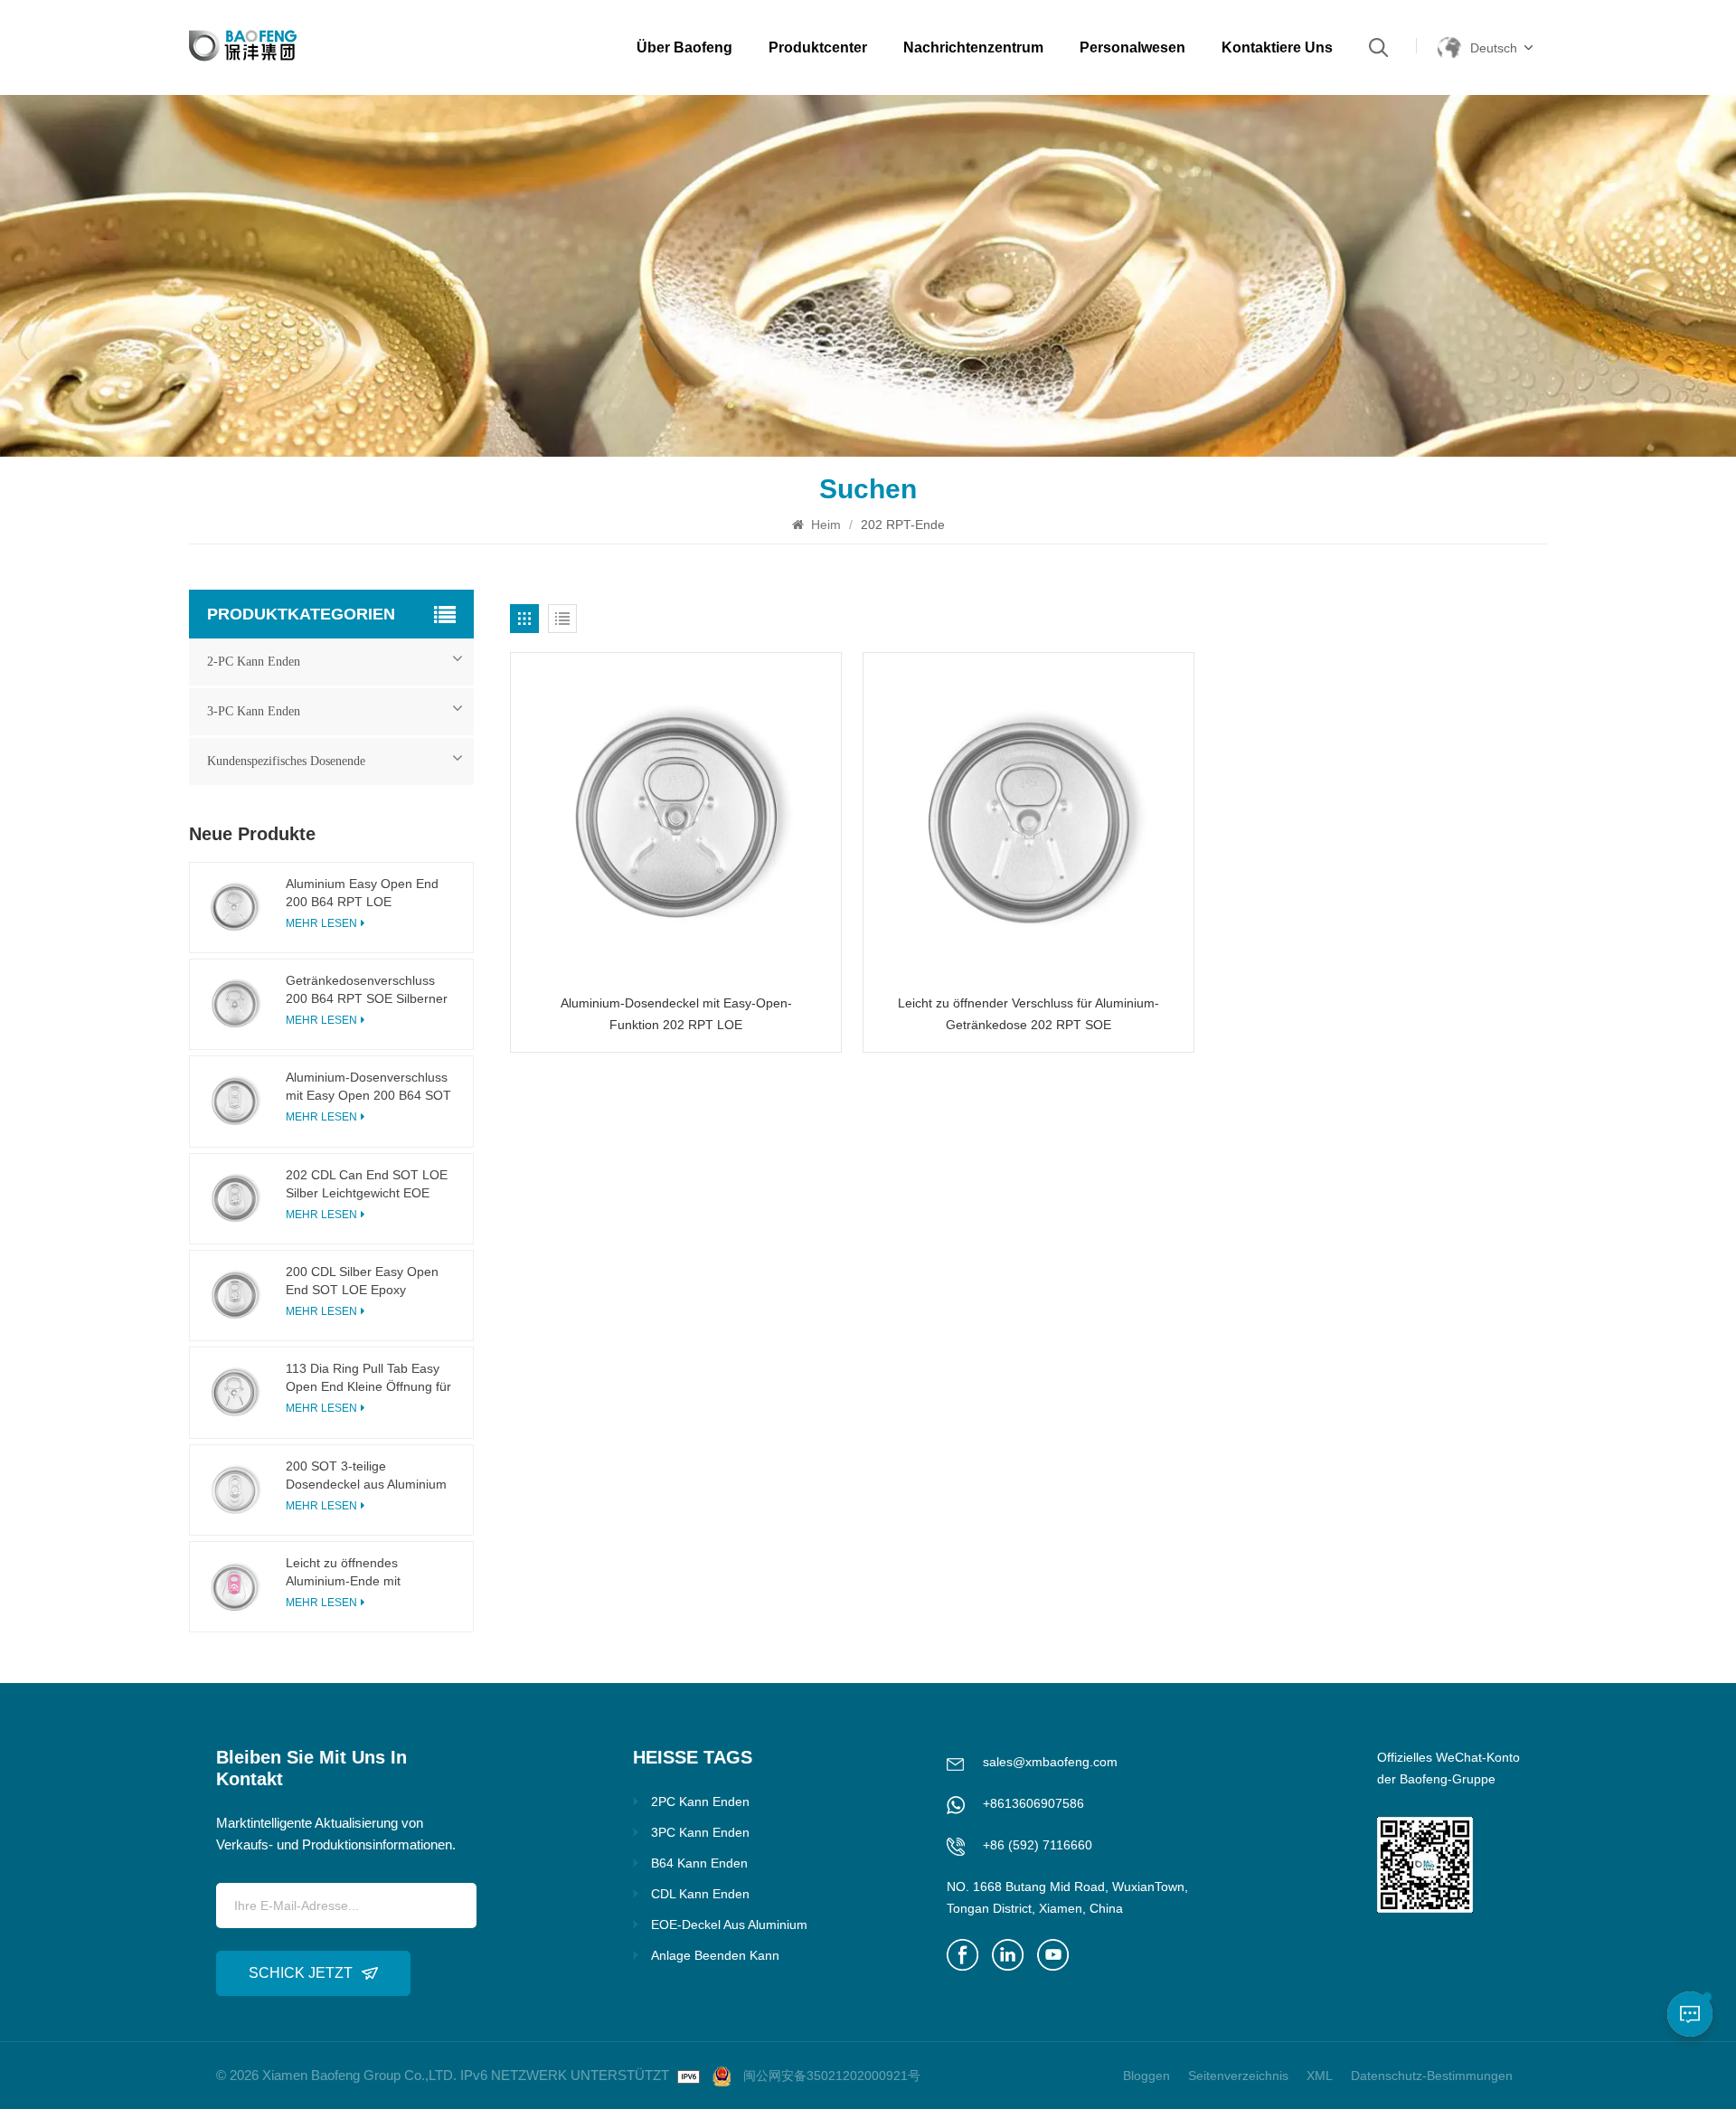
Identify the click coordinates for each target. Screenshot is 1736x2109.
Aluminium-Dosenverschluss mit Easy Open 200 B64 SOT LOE (368, 1087)
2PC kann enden (700, 1802)
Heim (824, 525)
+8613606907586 (1033, 1803)
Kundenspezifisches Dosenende (286, 761)
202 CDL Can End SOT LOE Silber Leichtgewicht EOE (367, 1184)
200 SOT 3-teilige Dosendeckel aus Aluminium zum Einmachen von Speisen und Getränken (369, 1476)
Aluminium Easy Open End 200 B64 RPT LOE (362, 893)
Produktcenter (818, 47)
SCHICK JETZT (301, 1973)
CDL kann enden (700, 1894)
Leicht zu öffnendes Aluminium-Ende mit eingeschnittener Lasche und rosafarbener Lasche (368, 1573)
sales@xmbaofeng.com (1050, 1762)
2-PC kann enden (254, 662)
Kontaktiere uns (1277, 47)
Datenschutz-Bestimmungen (1432, 2076)
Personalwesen (1132, 47)
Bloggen (1146, 2076)
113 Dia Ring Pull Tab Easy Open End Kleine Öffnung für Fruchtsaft (368, 1378)
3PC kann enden (700, 1832)
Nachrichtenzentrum (973, 47)
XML (1320, 2076)
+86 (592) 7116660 (1038, 1845)
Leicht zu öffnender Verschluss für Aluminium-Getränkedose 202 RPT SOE (1028, 1014)
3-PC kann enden (254, 711)
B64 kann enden (699, 1863)
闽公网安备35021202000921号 (832, 2076)
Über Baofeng (684, 47)
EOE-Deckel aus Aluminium (729, 1925)
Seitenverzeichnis (1238, 2076)
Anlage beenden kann (715, 1955)
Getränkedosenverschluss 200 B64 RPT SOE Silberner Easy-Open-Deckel (367, 990)
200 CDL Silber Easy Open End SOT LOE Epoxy (362, 1281)
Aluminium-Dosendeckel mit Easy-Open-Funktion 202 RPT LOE (676, 1014)
